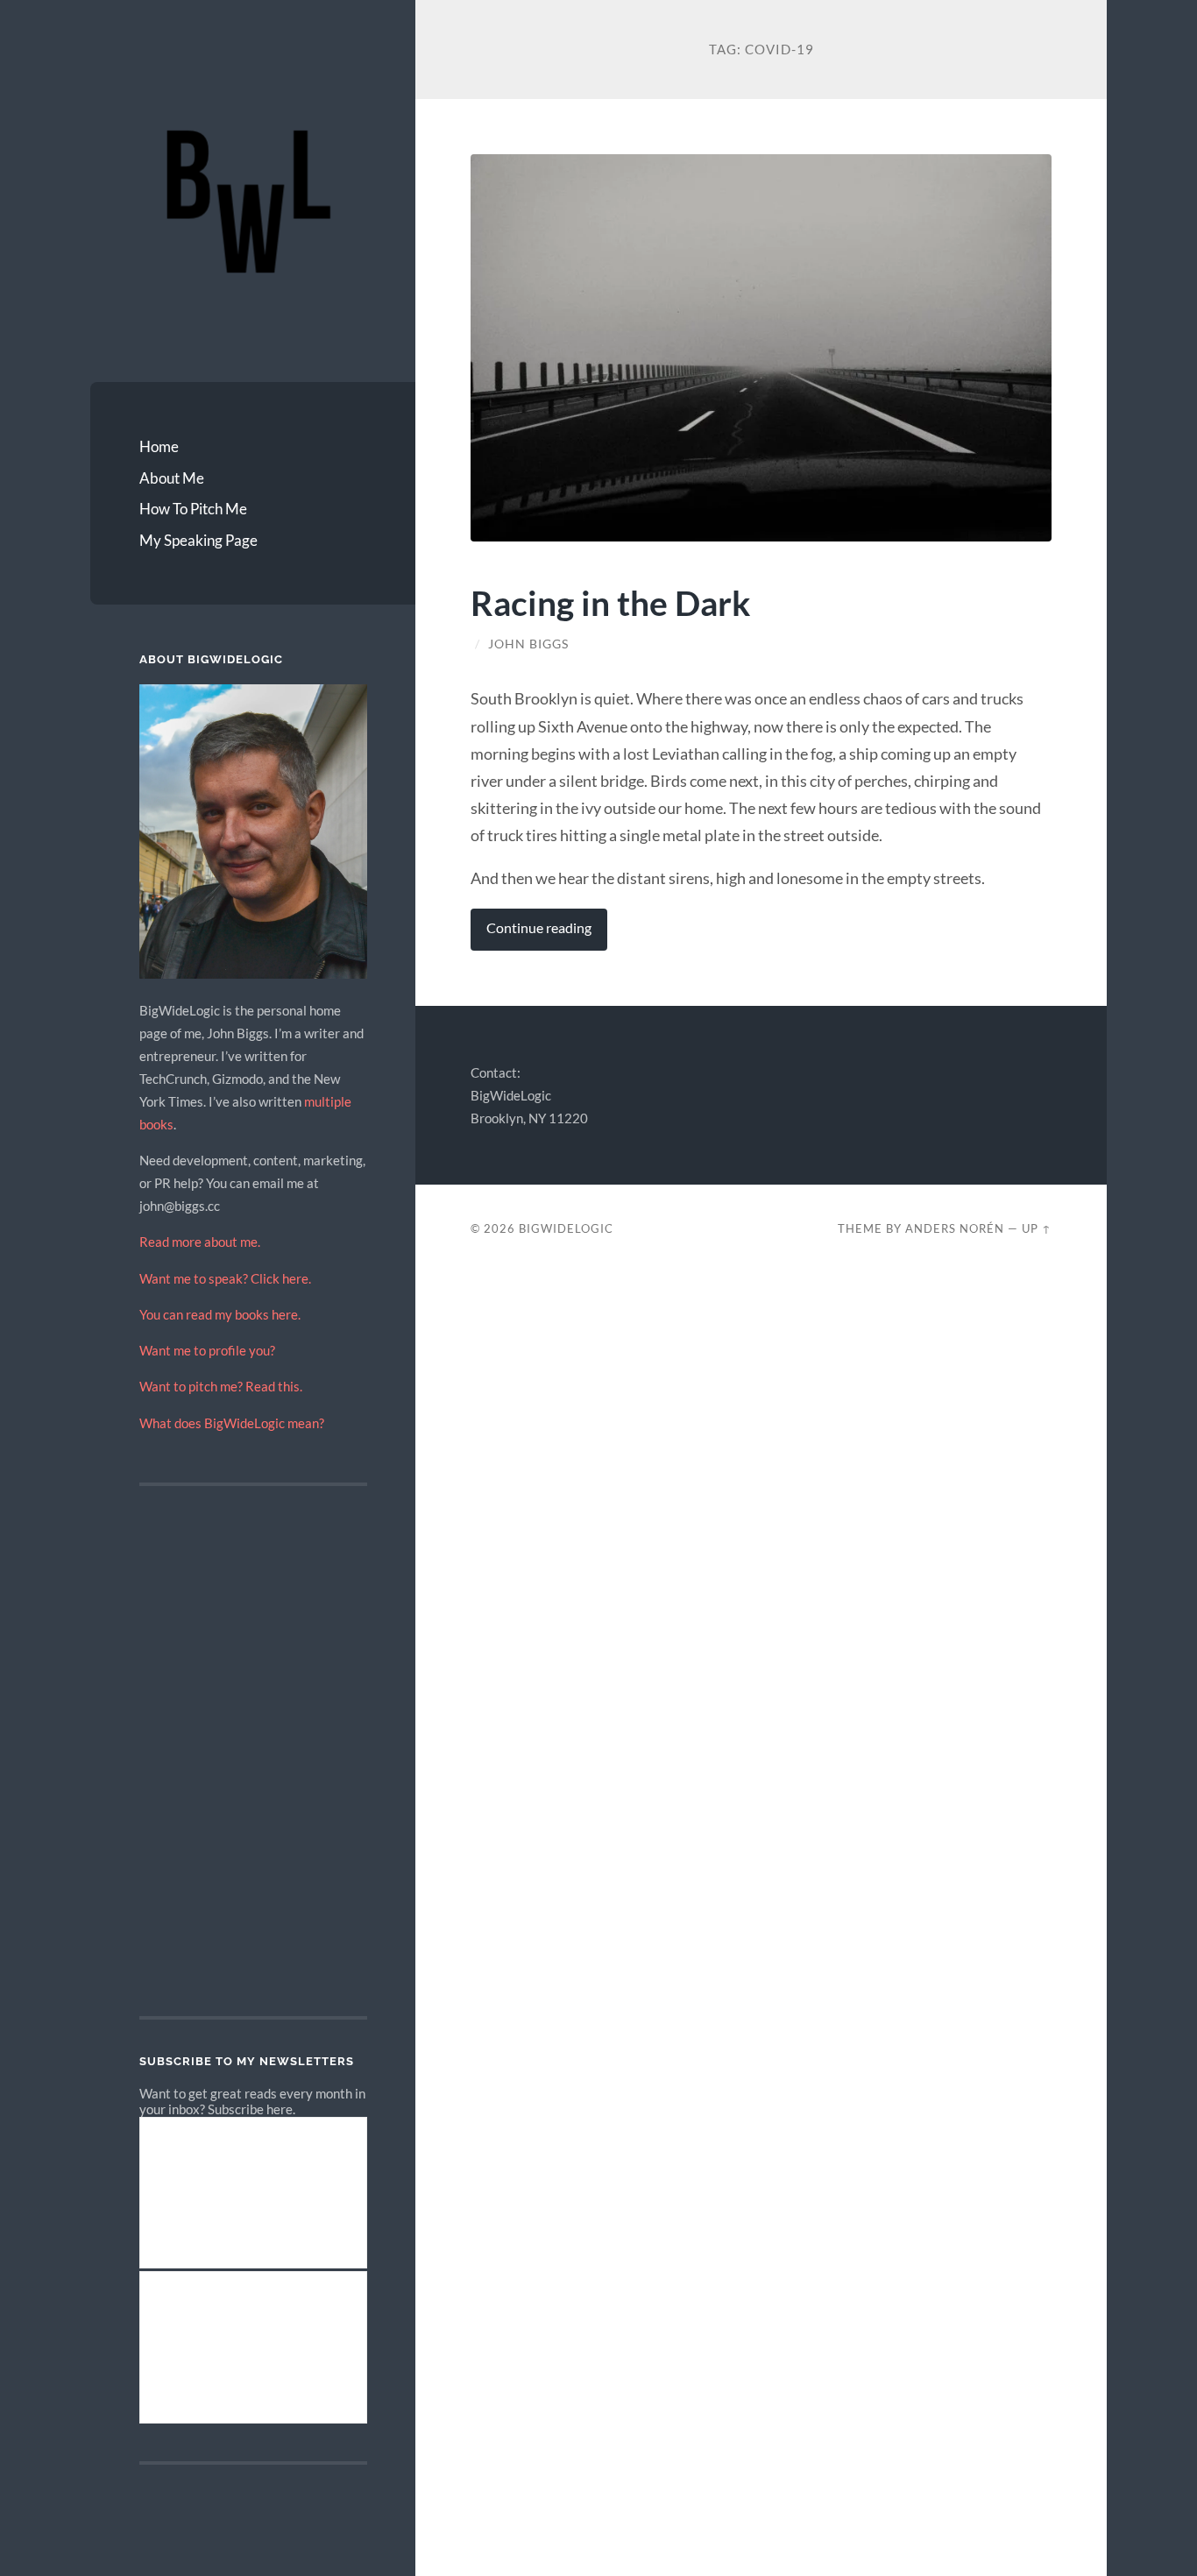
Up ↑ (1037, 1228)
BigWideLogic (566, 1228)
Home (159, 446)
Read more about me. (200, 1242)
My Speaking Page (198, 540)
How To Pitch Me (193, 509)
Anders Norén (955, 1228)
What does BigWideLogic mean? (232, 1423)
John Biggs (528, 644)
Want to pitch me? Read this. (221, 1386)
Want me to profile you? (207, 1350)
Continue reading (539, 928)
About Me (172, 478)
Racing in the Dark (611, 602)
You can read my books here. (220, 1314)
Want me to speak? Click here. (225, 1278)
